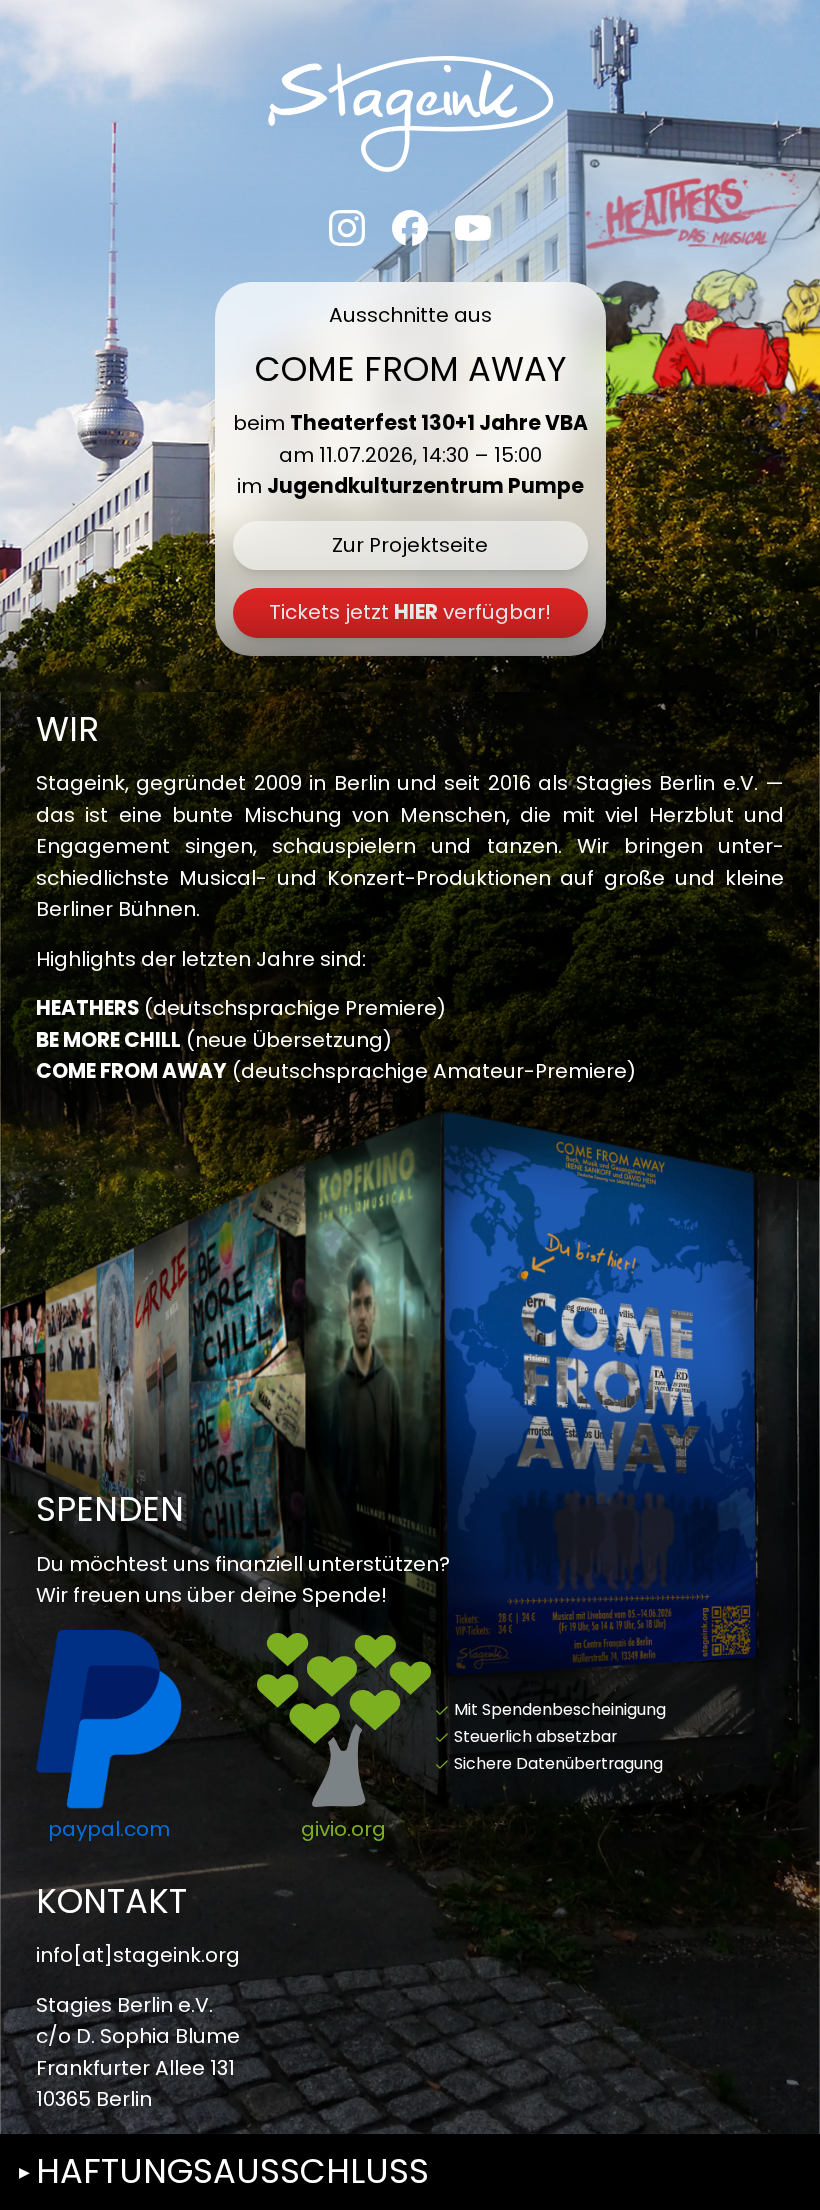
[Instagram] (347, 228)
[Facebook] (410, 228)
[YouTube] (473, 228)
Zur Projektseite (410, 545)
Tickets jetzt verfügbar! (410, 612)
